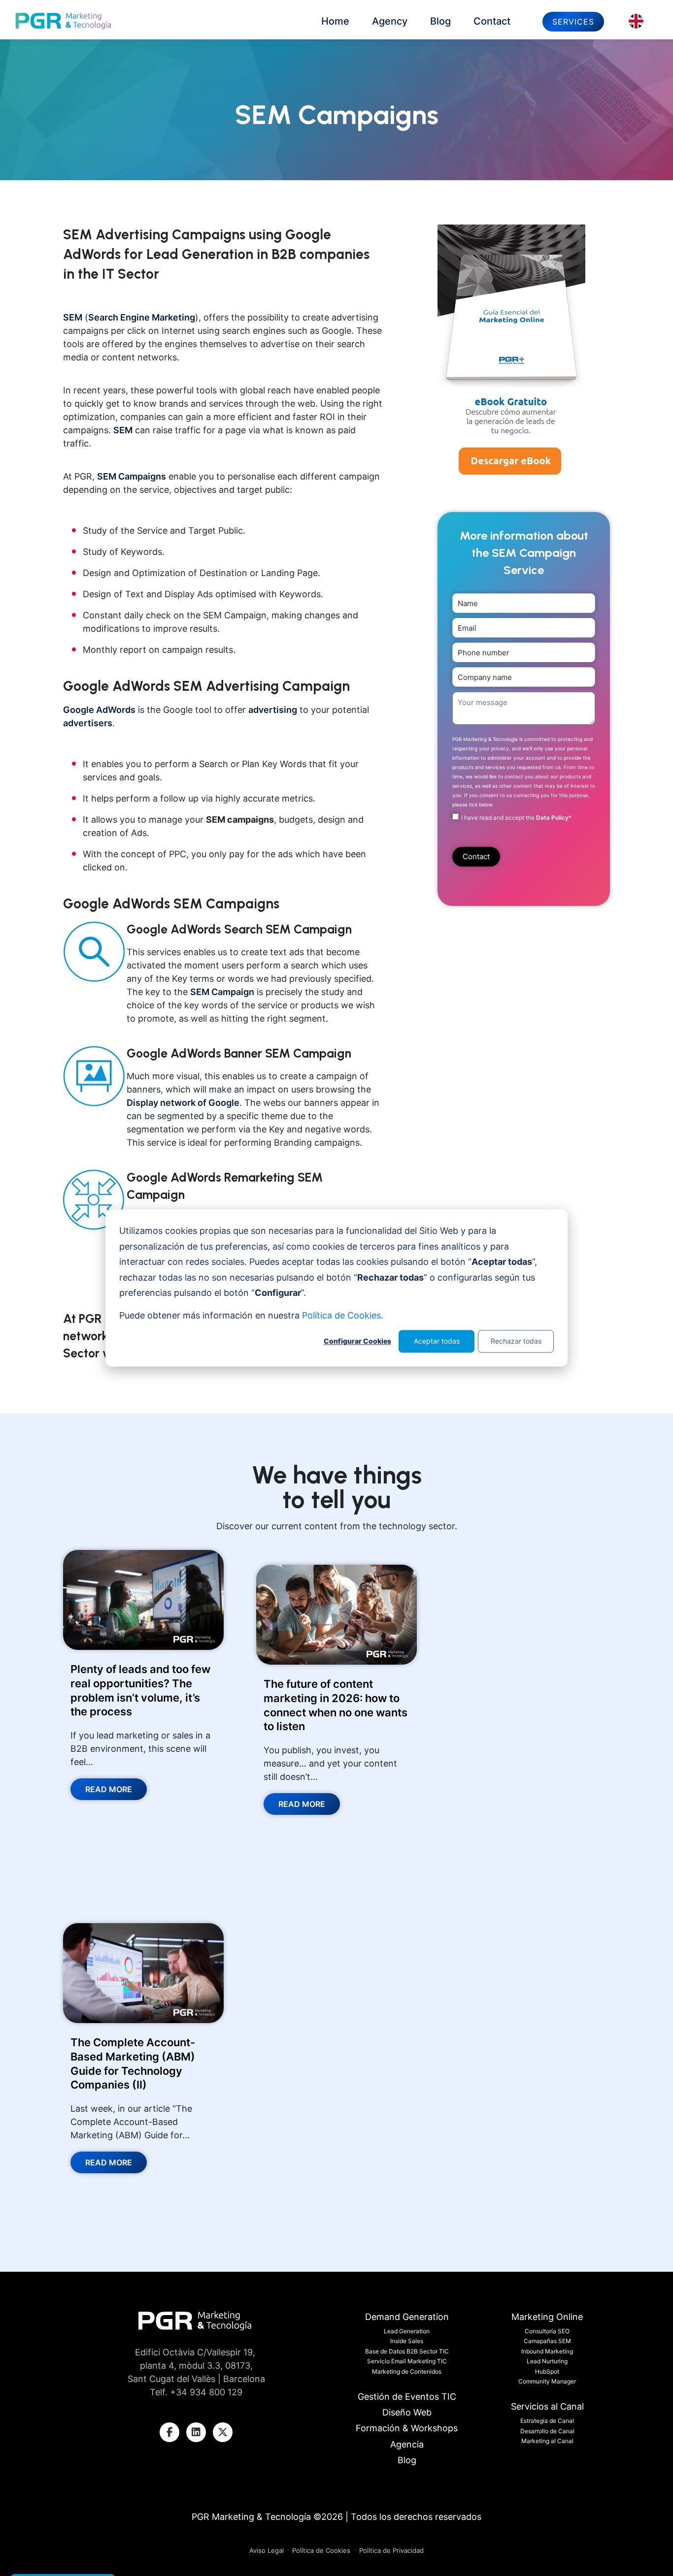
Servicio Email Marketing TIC (407, 2361)
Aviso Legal (268, 2550)
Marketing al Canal (547, 2441)
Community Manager (547, 2381)
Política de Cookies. (343, 1315)
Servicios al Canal (547, 2406)
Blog (440, 21)
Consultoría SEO (547, 2331)
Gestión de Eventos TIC (407, 2397)
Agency (390, 21)
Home (335, 21)
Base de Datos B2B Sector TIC (407, 2351)
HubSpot (547, 2371)
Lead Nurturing (547, 2361)
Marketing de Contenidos (407, 2371)
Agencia (407, 2444)
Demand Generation (407, 2317)
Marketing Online (547, 2317)
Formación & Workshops (407, 2428)
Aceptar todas (437, 1341)
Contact (492, 21)
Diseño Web (407, 2412)
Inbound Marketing (547, 2351)
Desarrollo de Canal (547, 2431)
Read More (109, 1789)
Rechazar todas (516, 1341)
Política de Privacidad (391, 2550)
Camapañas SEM (547, 2341)
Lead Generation (407, 2331)
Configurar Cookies (357, 1341)
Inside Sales (407, 2341)
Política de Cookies (321, 2550)
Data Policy (552, 818)
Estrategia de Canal (547, 2421)
